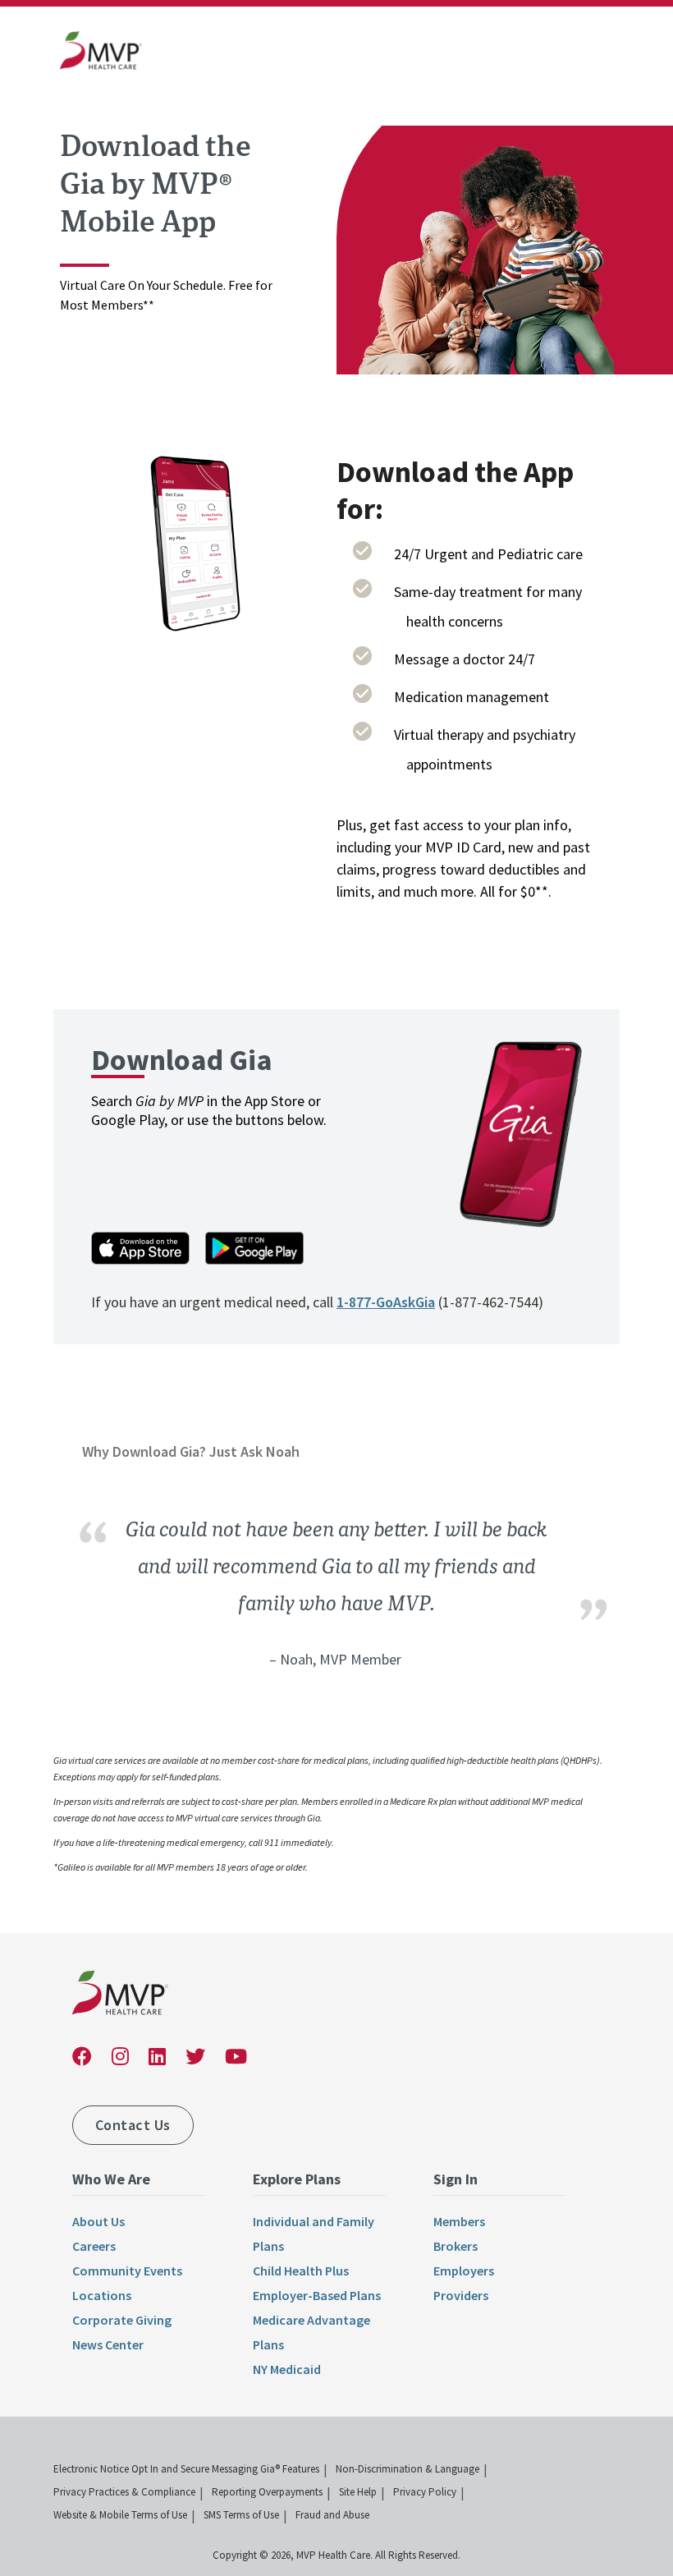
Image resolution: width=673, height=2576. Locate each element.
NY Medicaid (287, 2369)
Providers (461, 2295)
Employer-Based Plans (317, 2295)
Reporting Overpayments (267, 2492)
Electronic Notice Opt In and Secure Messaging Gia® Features (186, 2469)
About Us (98, 2221)
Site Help (358, 2492)
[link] (101, 54)
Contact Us (133, 2125)
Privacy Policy (425, 2492)
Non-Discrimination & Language (407, 2469)
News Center (108, 2344)
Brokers (456, 2246)
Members (459, 2221)
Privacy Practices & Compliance (124, 2492)
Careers (94, 2246)
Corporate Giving (122, 2320)
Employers (464, 2271)
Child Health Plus (301, 2271)
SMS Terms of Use (241, 2515)
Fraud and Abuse (332, 2515)
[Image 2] (195, 547)
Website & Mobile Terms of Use (120, 2515)
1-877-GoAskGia (386, 1302)
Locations (102, 2295)
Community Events (127, 2271)
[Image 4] (478, 257)
